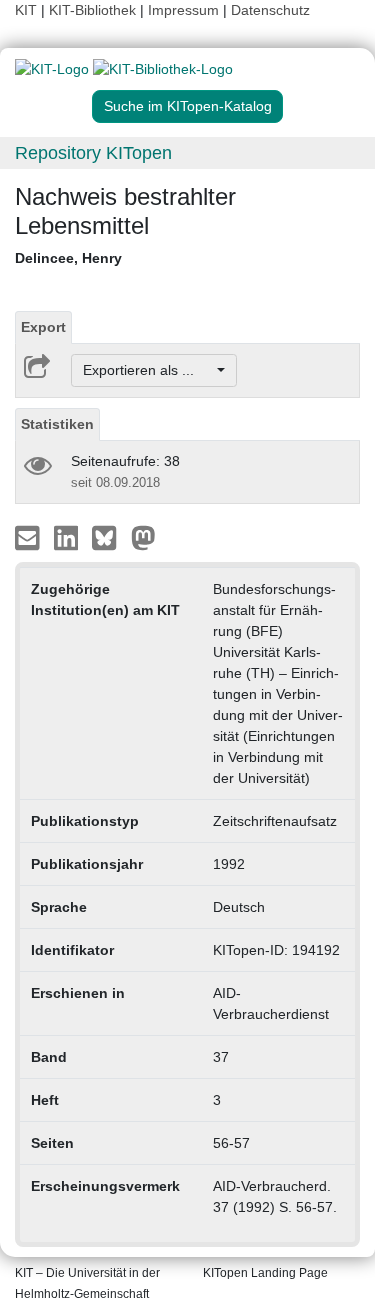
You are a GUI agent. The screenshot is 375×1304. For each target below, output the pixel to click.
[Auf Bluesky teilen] (109, 537)
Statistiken (57, 424)
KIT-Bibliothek (94, 10)
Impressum (183, 10)
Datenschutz (270, 10)
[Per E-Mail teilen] (29, 537)
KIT (26, 10)
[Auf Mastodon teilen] (143, 537)
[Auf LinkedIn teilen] (68, 537)
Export (43, 327)
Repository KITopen (93, 153)
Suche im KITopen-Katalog (188, 106)
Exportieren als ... (148, 370)
